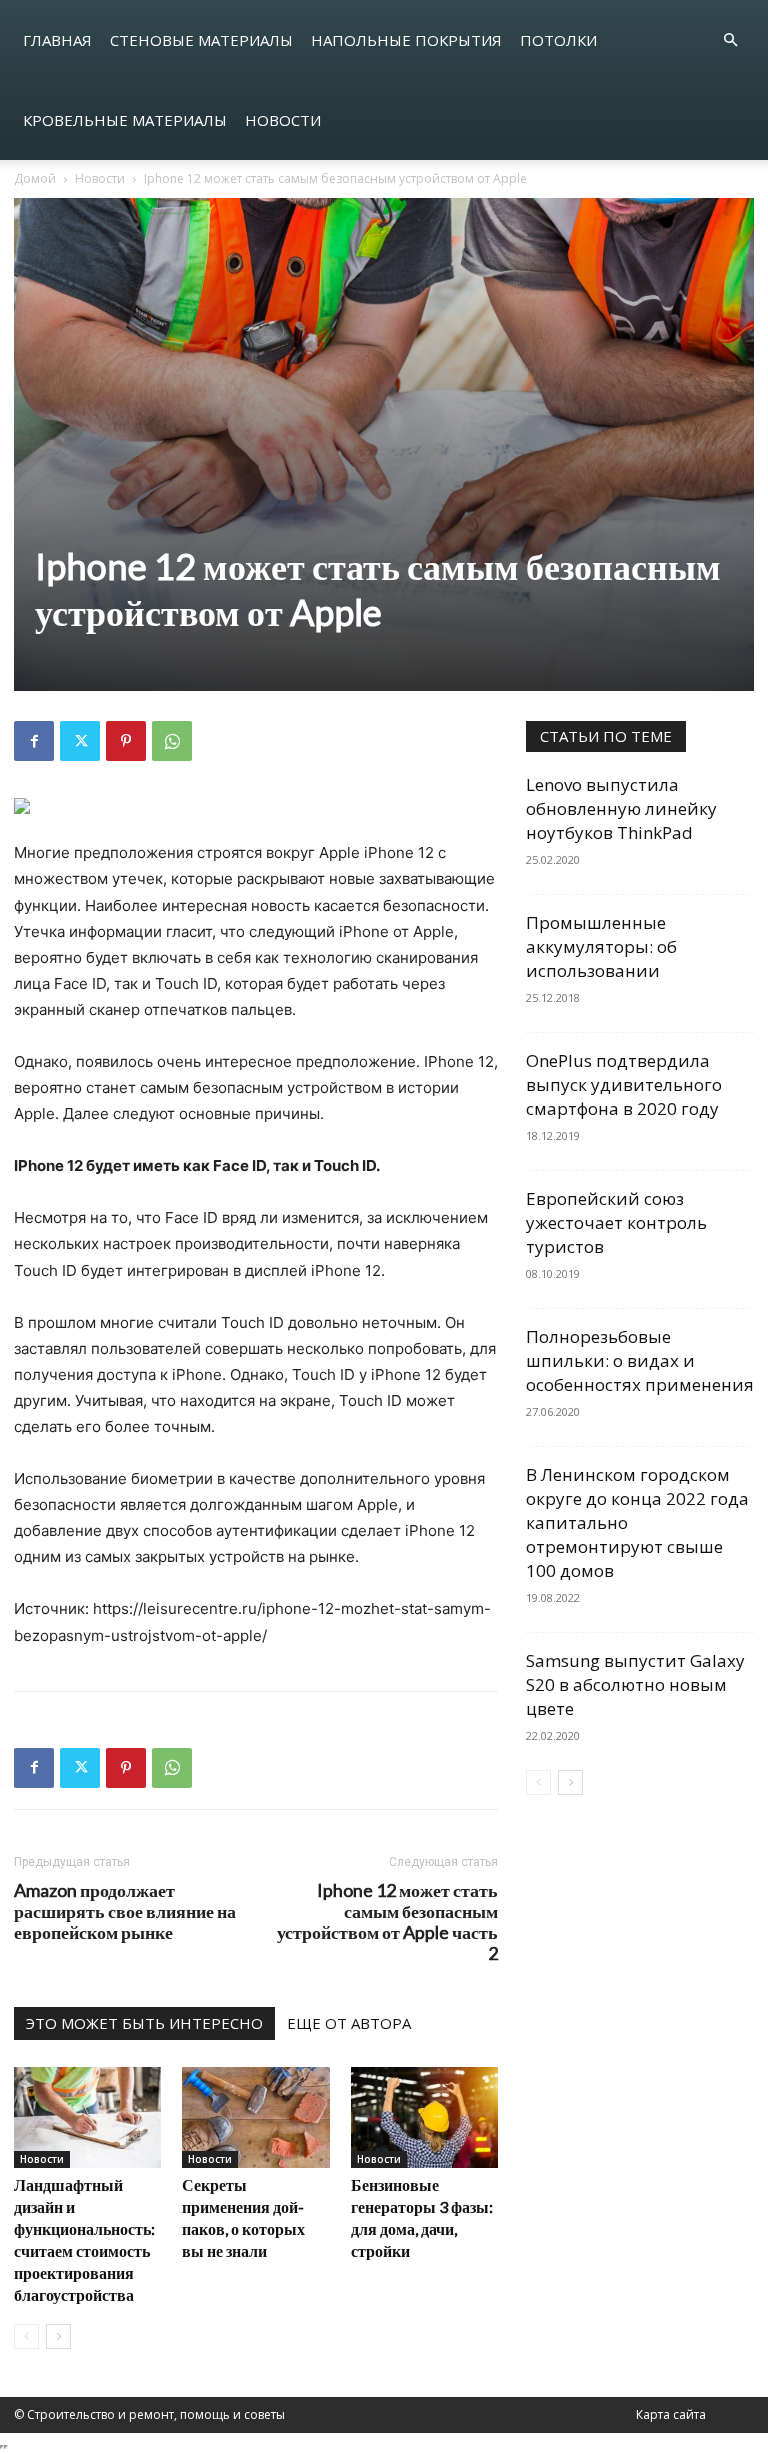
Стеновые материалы (201, 40)
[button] (730, 40)
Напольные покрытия (406, 40)
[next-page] (58, 2336)
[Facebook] (34, 741)
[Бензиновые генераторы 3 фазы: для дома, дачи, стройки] (424, 2117)
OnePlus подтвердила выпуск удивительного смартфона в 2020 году (624, 1084)
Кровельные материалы (125, 120)
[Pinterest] (126, 741)
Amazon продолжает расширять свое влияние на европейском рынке (125, 1911)
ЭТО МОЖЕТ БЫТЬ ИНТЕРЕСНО (144, 2023)
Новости (283, 120)
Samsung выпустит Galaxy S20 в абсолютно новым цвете (635, 1684)
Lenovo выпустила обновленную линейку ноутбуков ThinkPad (621, 808)
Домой (35, 178)
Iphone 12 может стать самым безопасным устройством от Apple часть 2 (387, 1922)
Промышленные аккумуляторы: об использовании (601, 946)
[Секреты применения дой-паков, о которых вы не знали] (255, 2117)
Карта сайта (671, 2414)
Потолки (558, 40)
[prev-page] (26, 2336)
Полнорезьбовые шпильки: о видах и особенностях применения (640, 1360)
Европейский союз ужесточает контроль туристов (616, 1222)
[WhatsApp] (172, 741)
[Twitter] (80, 741)
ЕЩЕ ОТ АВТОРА (349, 2023)
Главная (57, 40)
